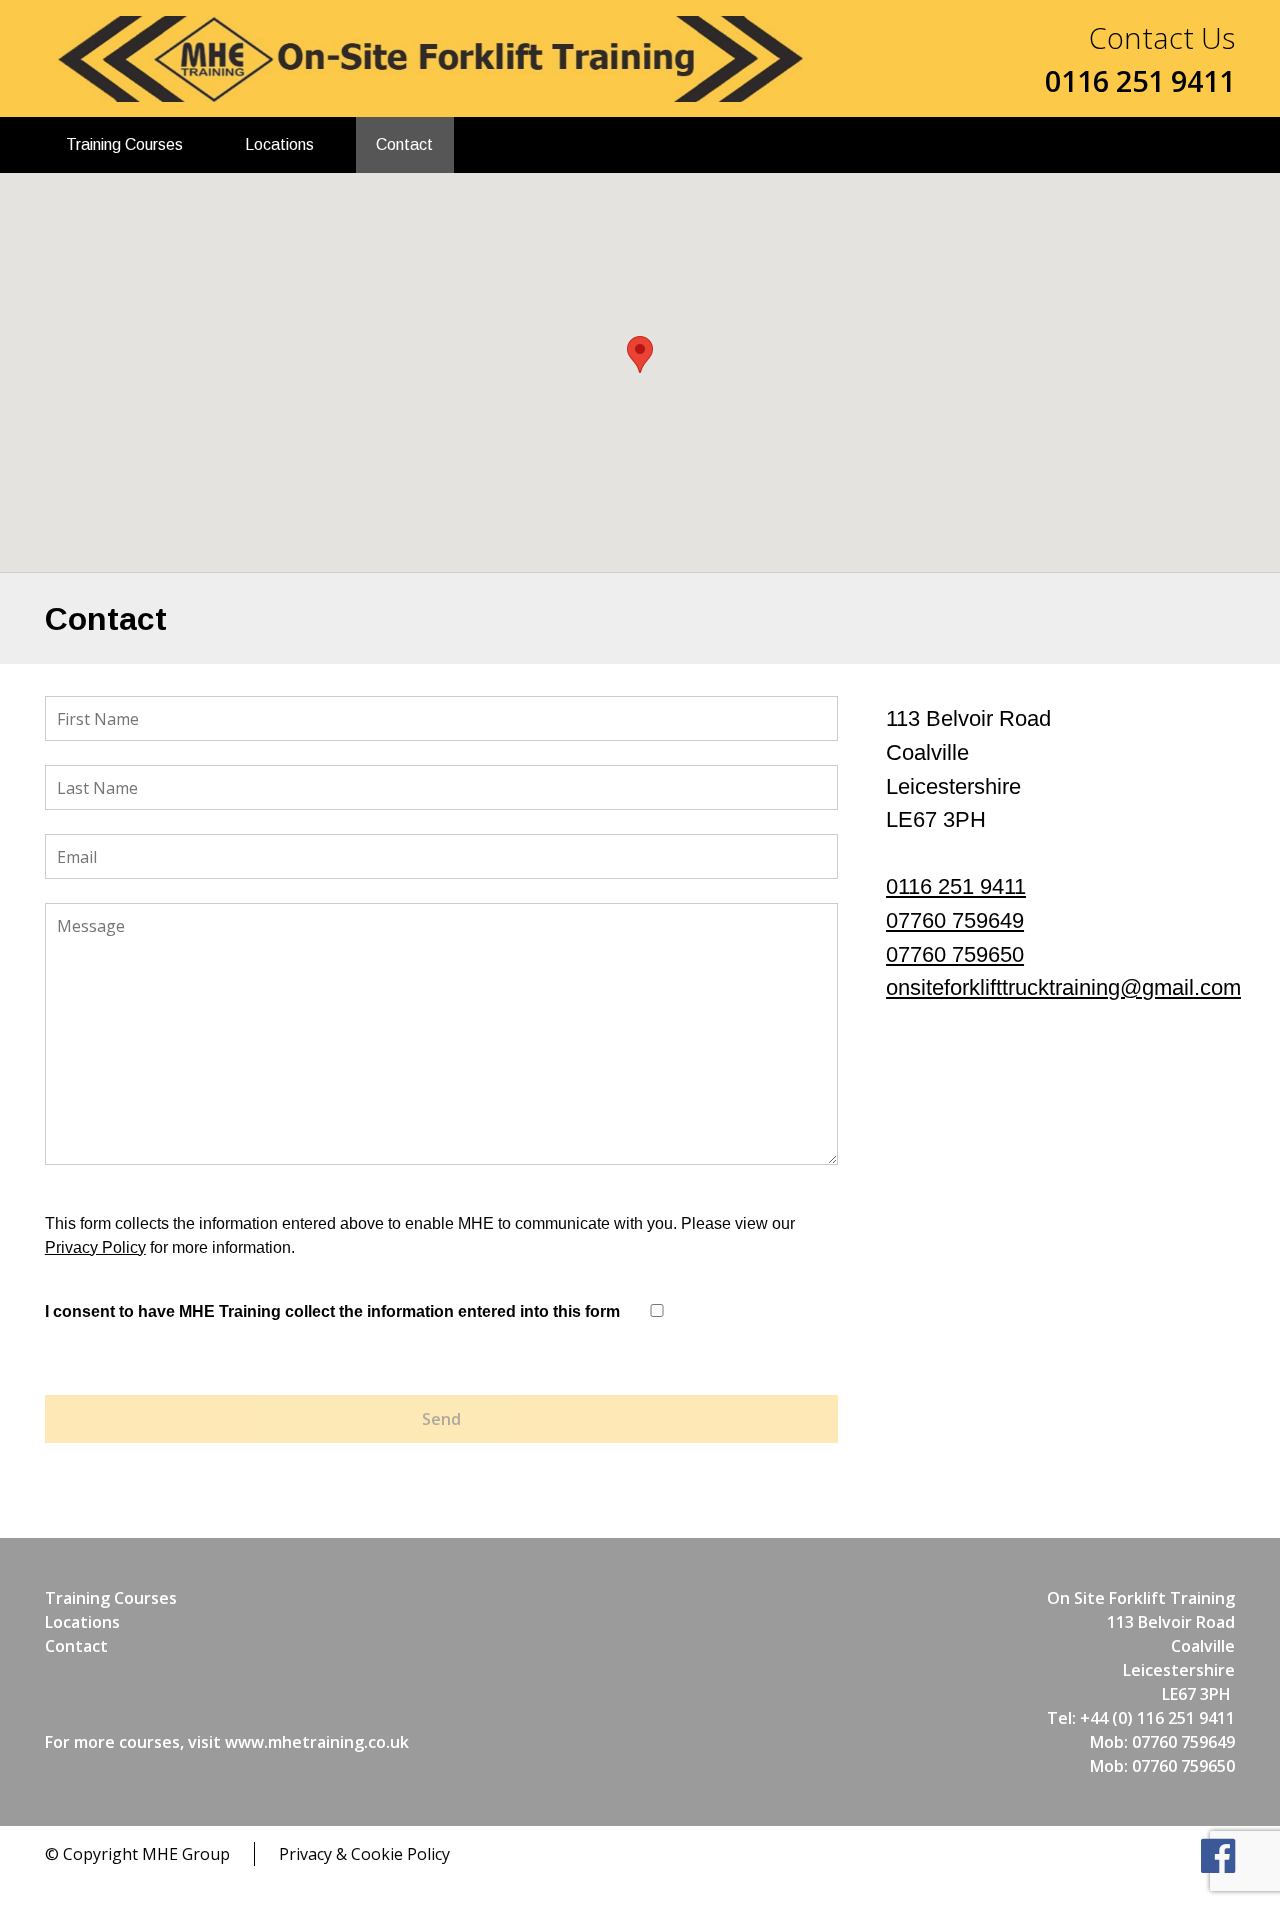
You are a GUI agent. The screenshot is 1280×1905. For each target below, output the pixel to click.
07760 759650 (955, 954)
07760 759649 (955, 920)
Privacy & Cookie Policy (364, 1854)
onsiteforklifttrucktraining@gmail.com (1063, 987)
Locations (279, 144)
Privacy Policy (95, 1247)
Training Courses (124, 144)
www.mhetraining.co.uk (317, 1742)
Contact (404, 144)
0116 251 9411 (956, 886)
